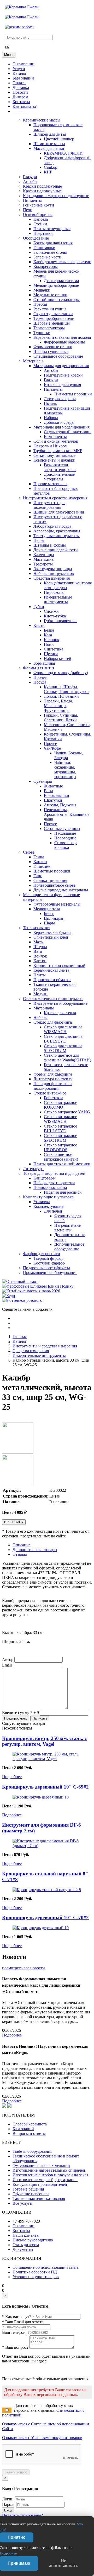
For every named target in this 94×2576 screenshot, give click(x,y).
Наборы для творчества (54, 1183)
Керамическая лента (51, 970)
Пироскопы (54, 592)
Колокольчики (57, 795)
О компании (23, 64)
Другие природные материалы (61, 890)
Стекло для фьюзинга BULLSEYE (63, 1039)
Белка (49, 630)
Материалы (33, 361)
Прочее (40, 677)
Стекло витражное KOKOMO (60, 1105)
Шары (49, 923)
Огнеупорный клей (51, 937)
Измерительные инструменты (58, 599)
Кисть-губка (55, 616)
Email (7, 1665)
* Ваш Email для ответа (23, 2322)
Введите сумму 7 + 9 (20, 1713)
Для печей (53, 1211)
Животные (53, 786)
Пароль (9, 2504)
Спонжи (51, 611)
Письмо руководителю (33, 2240)
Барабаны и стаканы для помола (62, 337)
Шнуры (40, 947)
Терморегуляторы (49, 328)
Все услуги (22, 2203)
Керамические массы (42, 120)
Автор (8, 1660)
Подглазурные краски (63, 375)
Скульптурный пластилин (67, 432)
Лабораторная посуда (52, 526)
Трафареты (43, 564)
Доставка (21, 88)
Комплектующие (48, 1206)
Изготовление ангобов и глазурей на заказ (50, 2175)
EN (7, 47)
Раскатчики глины (50, 309)
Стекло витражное (50, 1093)
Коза (48, 635)
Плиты (40, 975)
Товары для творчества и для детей (54, 1173)
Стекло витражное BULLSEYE (60, 1128)
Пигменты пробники (73, 394)
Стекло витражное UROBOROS (60, 1147)
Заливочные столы (50, 252)
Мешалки (42, 290)
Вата (38, 951)
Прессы (40, 304)
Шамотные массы (49, 144)
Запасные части (47, 257)
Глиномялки (44, 248)
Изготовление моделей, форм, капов (45, 2180)
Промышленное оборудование (50, 1273)
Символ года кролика (66, 845)
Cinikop (51, 167)
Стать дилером (26, 2245)
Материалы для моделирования (61, 427)
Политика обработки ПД (35, 2272)
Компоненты (55, 437)
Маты (39, 942)
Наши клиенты (26, 2235)
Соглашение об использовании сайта (46, 2267)
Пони (49, 644)
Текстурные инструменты (57, 536)
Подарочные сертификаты (46, 1268)
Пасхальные (65, 833)
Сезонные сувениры (62, 829)
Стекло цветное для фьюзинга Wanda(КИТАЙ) (67, 1058)
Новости (20, 92)
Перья (39, 540)
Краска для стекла (60, 1013)
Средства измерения (52, 578)
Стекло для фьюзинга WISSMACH (63, 1029)
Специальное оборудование (58, 356)
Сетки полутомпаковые (54, 455)
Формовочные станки (53, 347)
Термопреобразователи (54, 318)
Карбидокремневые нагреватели (62, 262)
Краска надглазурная (62, 385)
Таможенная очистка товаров (39, 2199)
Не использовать (63, 2563)
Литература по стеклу (53, 1079)
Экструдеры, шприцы (53, 569)
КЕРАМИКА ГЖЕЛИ (63, 153)
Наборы (51, 418)
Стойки (40, 224)
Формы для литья (39, 668)
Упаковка (42, 1202)
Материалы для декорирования (61, 366)
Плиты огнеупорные (52, 229)
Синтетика (54, 649)
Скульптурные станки (53, 314)
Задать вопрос (16, 2472)
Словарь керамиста (30, 2124)
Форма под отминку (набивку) (61, 673)
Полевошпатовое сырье (54, 885)
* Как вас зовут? (17, 2317)
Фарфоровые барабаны (64, 342)
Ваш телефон (14, 2332)
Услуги (19, 69)
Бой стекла (54, 1098)
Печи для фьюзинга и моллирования (53, 1086)
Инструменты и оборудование (60, 1003)
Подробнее (12, 1777)
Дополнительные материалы (59, 477)
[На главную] (22, 7)
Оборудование (36, 238)
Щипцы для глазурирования (59, 512)
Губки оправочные (61, 621)
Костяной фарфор (49, 1263)
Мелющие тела (47, 909)
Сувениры (43, 781)
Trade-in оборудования (32, 2151)
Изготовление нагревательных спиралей (49, 2170)
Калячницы (44, 555)
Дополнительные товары (35, 1550)
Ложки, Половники (61, 696)
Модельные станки (50, 295)
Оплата (19, 83)
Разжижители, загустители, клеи (60, 467)
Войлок (40, 956)
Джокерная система (61, 281)
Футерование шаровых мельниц (41, 2165)
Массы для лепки (49, 148)
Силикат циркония (50, 880)
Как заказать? (25, 106)
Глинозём (42, 866)
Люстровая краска (60, 399)
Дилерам (20, 97)
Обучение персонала (31, 2194)
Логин (8, 2499)
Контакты (21, 102)
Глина (39, 857)
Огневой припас (38, 215)
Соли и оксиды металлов (56, 441)
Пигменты (32, 200)
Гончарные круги (39, 205)
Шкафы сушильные (51, 351)
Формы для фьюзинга (53, 1074)
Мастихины (44, 559)
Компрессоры (46, 266)
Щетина (51, 654)
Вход (8, 2510)
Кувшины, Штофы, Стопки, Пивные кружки (66, 689)
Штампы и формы (50, 545)
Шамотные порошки (52, 871)
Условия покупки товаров (36, 2277)
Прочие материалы (50, 484)
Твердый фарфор (48, 1258)
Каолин (40, 862)
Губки (39, 607)
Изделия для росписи (63, 1192)
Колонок (52, 640)
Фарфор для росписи (42, 1254)
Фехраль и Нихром (50, 446)
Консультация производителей (40, 2184)
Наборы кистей (58, 658)
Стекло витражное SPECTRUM (60, 1138)
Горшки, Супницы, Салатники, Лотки (61, 718)
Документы (23, 2249)
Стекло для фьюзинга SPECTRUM (63, 1048)
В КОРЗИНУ (14, 1522)
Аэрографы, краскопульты (57, 531)
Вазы (48, 791)
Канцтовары (45, 1178)
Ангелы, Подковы (60, 805)
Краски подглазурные (42, 186)
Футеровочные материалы (57, 904)
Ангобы (30, 181)
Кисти (39, 625)
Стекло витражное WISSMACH (60, 1119)
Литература (33, 1169)
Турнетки (42, 333)
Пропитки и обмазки (52, 980)
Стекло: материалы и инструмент (53, 999)
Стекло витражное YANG (67, 1112)
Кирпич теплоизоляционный (59, 966)
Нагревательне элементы (67, 1228)
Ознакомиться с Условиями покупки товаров (42, 2438)
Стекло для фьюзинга (53, 1022)
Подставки (43, 233)
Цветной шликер (59, 139)
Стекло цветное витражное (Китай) (61, 1157)
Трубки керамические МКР (58, 451)
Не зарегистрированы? (22, 2515)
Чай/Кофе (52, 748)
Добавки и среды (59, 422)
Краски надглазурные (42, 191)
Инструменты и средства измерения (55, 498)
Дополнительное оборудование (69, 1247)
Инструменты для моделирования (49, 505)
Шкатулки (53, 800)
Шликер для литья (50, 134)
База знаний (23, 78)
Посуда (40, 682)
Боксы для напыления (53, 243)
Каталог (20, 73)
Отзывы (20, 1554)
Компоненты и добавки (54, 460)
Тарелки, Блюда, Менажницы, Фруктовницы (58, 706)
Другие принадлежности (56, 550)
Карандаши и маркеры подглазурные (56, 196)
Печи (28, 210)
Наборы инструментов (54, 573)
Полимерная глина (50, 1188)
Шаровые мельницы (52, 323)
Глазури (30, 177)
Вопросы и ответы (29, 2133)
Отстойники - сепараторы (57, 300)
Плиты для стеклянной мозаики (62, 1164)
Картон (40, 961)
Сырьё (29, 852)
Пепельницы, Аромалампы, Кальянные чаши (67, 814)
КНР (48, 172)
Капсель (41, 219)
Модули (40, 994)
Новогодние (65, 838)
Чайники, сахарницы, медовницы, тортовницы (65, 769)
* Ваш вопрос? (15, 2347)
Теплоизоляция (37, 928)
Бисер (49, 914)
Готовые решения (28, 2189)
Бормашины (44, 663)
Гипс (38, 876)
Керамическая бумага (52, 932)
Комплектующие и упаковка (48, 1197)
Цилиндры (54, 918)
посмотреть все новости (23, 1968)
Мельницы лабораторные (56, 285)
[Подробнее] (47, 1759)
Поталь (50, 403)
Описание (22, 1545)
